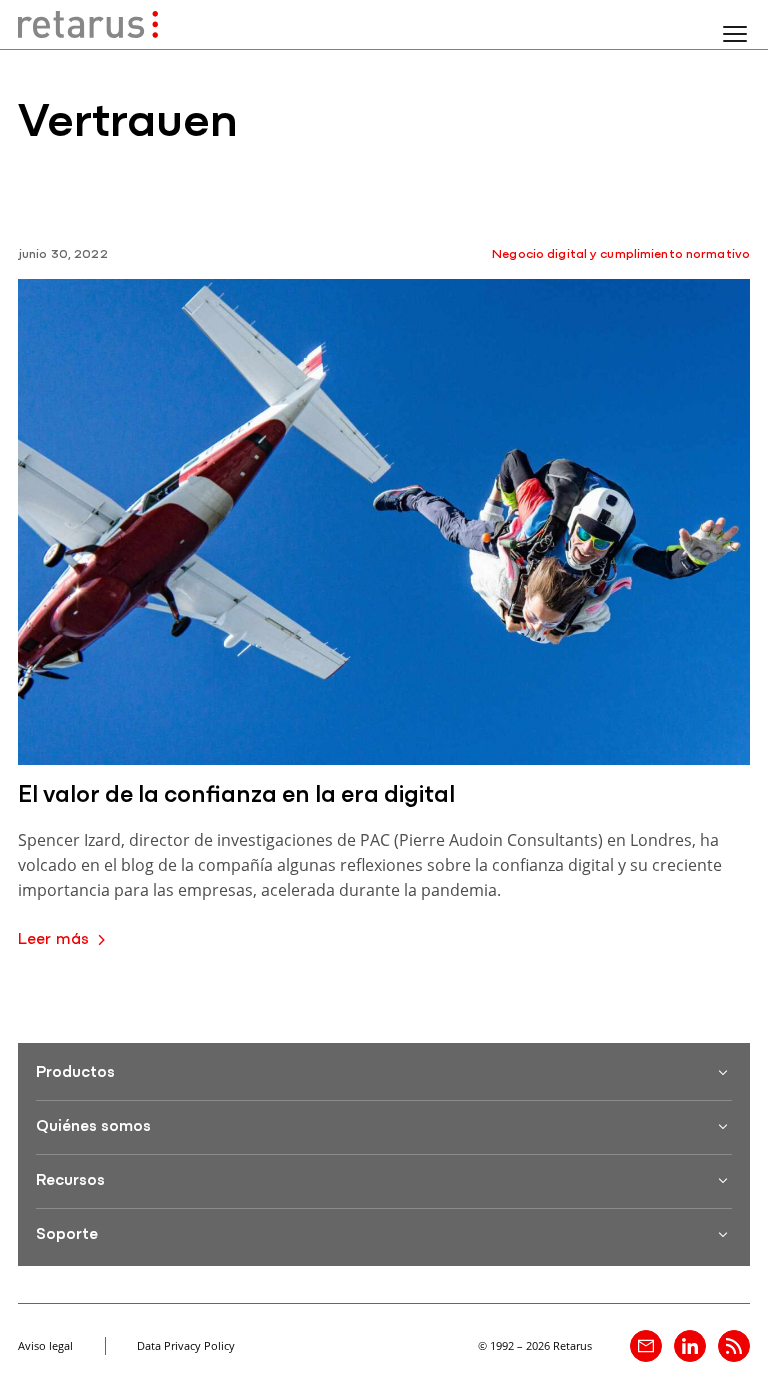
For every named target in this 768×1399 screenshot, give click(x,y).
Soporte (67, 1235)
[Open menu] (735, 34)
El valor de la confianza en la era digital (236, 796)
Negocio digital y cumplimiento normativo (621, 254)
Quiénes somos (93, 1127)
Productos (75, 1073)
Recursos (70, 1181)
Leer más (53, 940)
